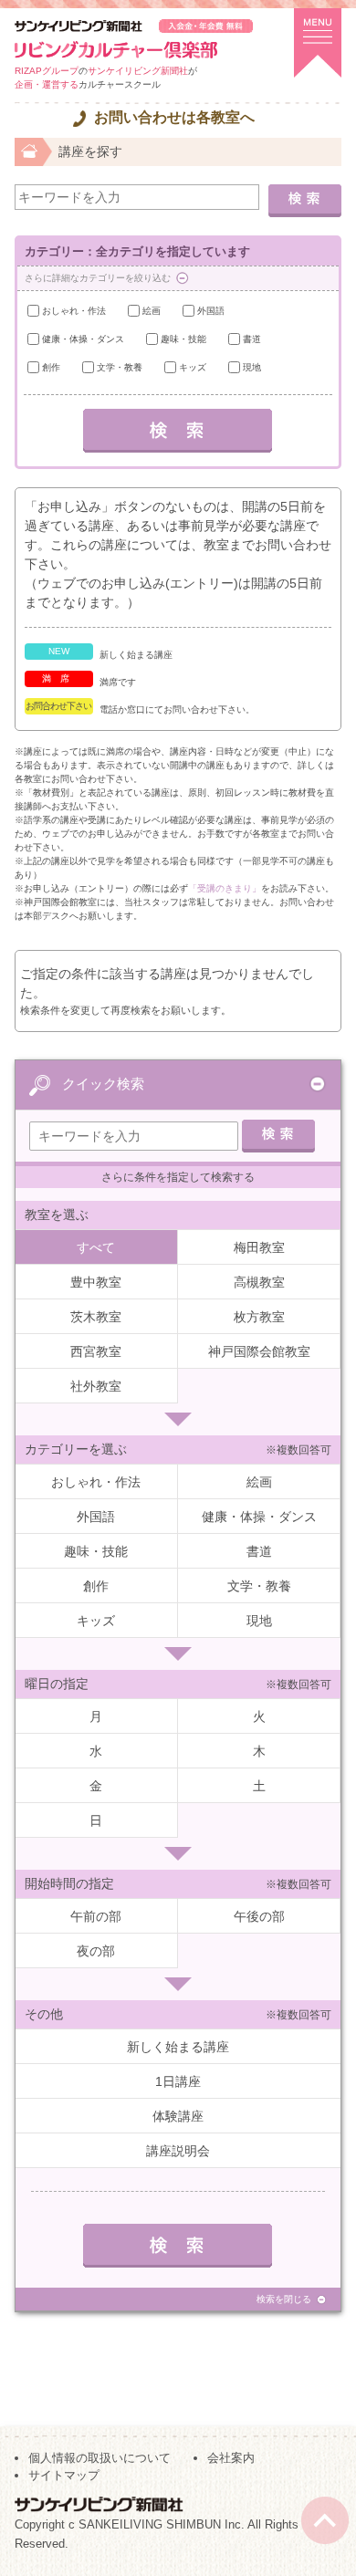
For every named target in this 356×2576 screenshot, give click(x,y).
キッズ (193, 367)
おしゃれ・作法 (74, 311)
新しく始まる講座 (178, 2047)
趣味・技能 (183, 339)
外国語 (211, 311)
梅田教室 (259, 1247)
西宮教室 (96, 1351)
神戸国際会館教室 (259, 1351)
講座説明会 (178, 2151)
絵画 (152, 311)
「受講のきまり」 (225, 888)
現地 (252, 367)
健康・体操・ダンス (83, 339)
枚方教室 (259, 1317)
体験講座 (178, 2116)
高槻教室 (259, 1282)
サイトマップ (64, 2475)
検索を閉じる (284, 2299)
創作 (51, 367)
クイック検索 (103, 1084)
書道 (252, 339)
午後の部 (259, 1916)
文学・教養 (120, 367)
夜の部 (96, 1951)
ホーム (29, 149)
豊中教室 (96, 1282)
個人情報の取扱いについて (99, 2458)
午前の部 (96, 1916)
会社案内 (231, 2458)
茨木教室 (96, 1317)
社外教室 (96, 1386)
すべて (96, 1247)
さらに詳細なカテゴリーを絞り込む (98, 278)
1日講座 (178, 2081)
